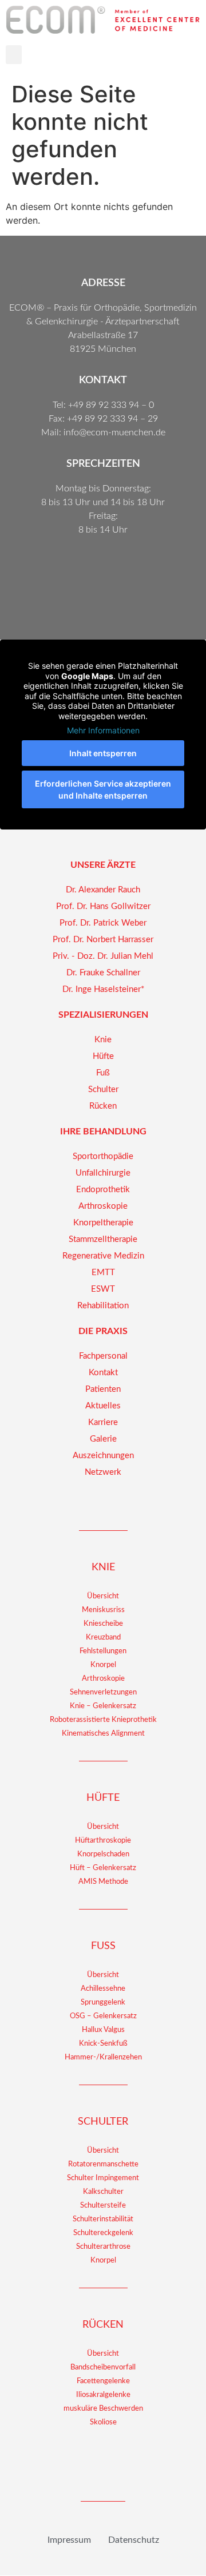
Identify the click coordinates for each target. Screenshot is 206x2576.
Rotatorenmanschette (103, 2164)
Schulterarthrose (103, 2247)
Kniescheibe (103, 1624)
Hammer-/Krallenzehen (103, 2057)
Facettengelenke (103, 2381)
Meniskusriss (103, 1610)
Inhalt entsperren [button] (103, 753)
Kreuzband (103, 1638)
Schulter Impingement (103, 2178)
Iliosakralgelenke (103, 2395)
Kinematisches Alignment (103, 1734)
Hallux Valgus (103, 2030)
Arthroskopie (103, 1679)
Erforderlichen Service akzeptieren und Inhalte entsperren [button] (103, 789)
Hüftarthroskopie (103, 1841)
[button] (14, 55)
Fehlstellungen (103, 1651)
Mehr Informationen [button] (103, 730)
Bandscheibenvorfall (103, 2367)
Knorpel (103, 1665)
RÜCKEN (103, 2325)
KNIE (103, 1567)
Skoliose (103, 2422)
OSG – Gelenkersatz (103, 2016)
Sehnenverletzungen (103, 1692)
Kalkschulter (103, 2192)
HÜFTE (103, 1798)
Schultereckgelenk (103, 2233)
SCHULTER (103, 2122)
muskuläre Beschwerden (103, 2409)
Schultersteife (103, 2206)
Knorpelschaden (103, 1854)
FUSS (103, 1946)
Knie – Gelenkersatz (103, 1706)
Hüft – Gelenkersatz (103, 1868)
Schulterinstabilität (103, 2219)
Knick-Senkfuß (103, 2044)
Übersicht (103, 1596)
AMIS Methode (103, 1882)
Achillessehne (103, 1989)
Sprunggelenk (103, 2003)
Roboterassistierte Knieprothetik (103, 1720)
